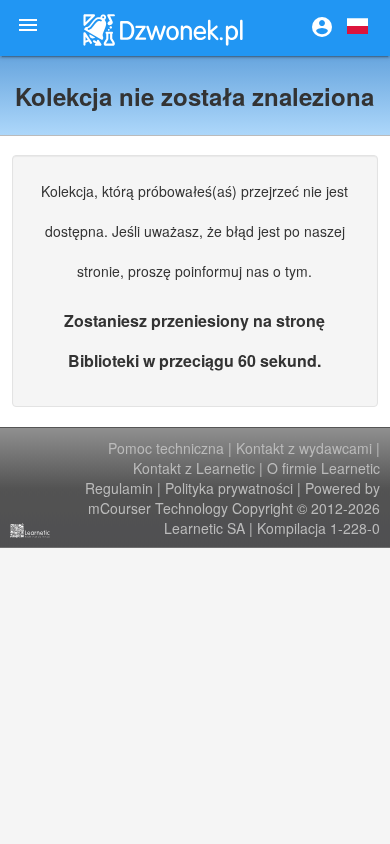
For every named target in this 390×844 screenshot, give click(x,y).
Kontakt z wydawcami (304, 448)
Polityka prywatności (229, 488)
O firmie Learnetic (323, 468)
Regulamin (119, 488)
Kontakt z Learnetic (194, 468)
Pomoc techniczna (166, 448)
